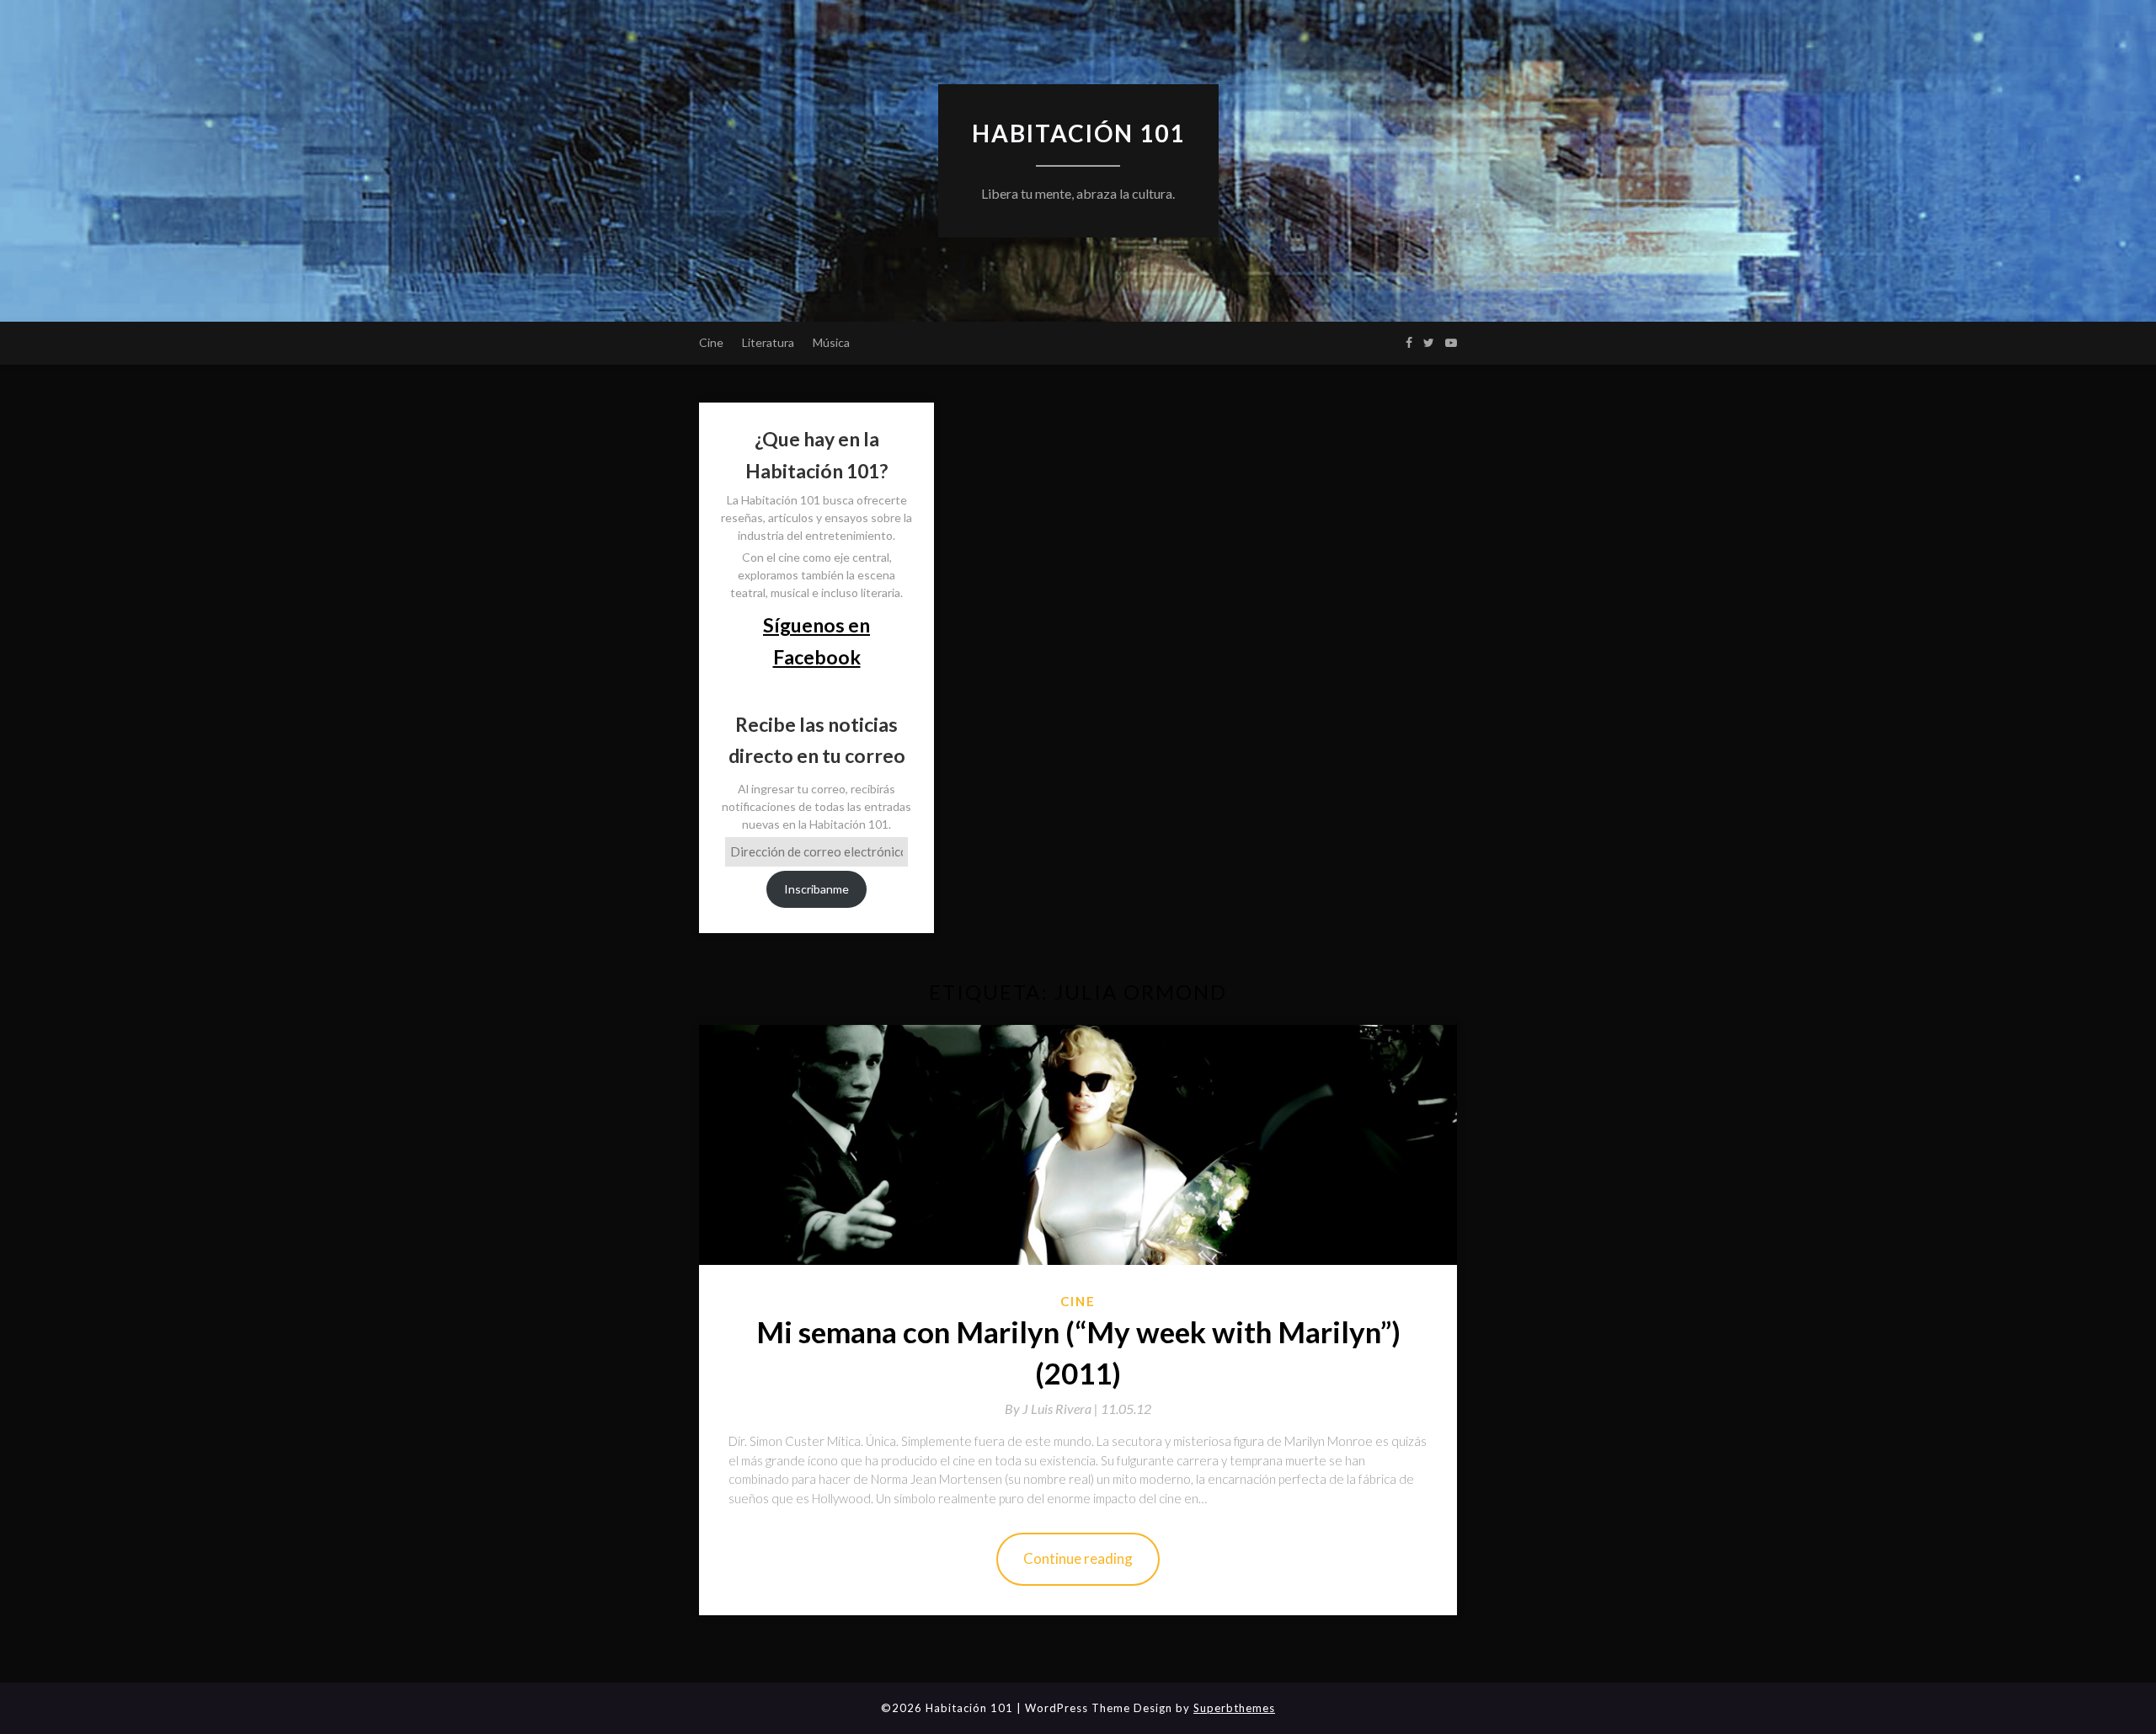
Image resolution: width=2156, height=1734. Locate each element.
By (1053, 1409)
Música (831, 342)
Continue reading (1078, 1558)
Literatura (768, 342)
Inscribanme (817, 889)
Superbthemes (1234, 1708)
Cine (711, 342)
